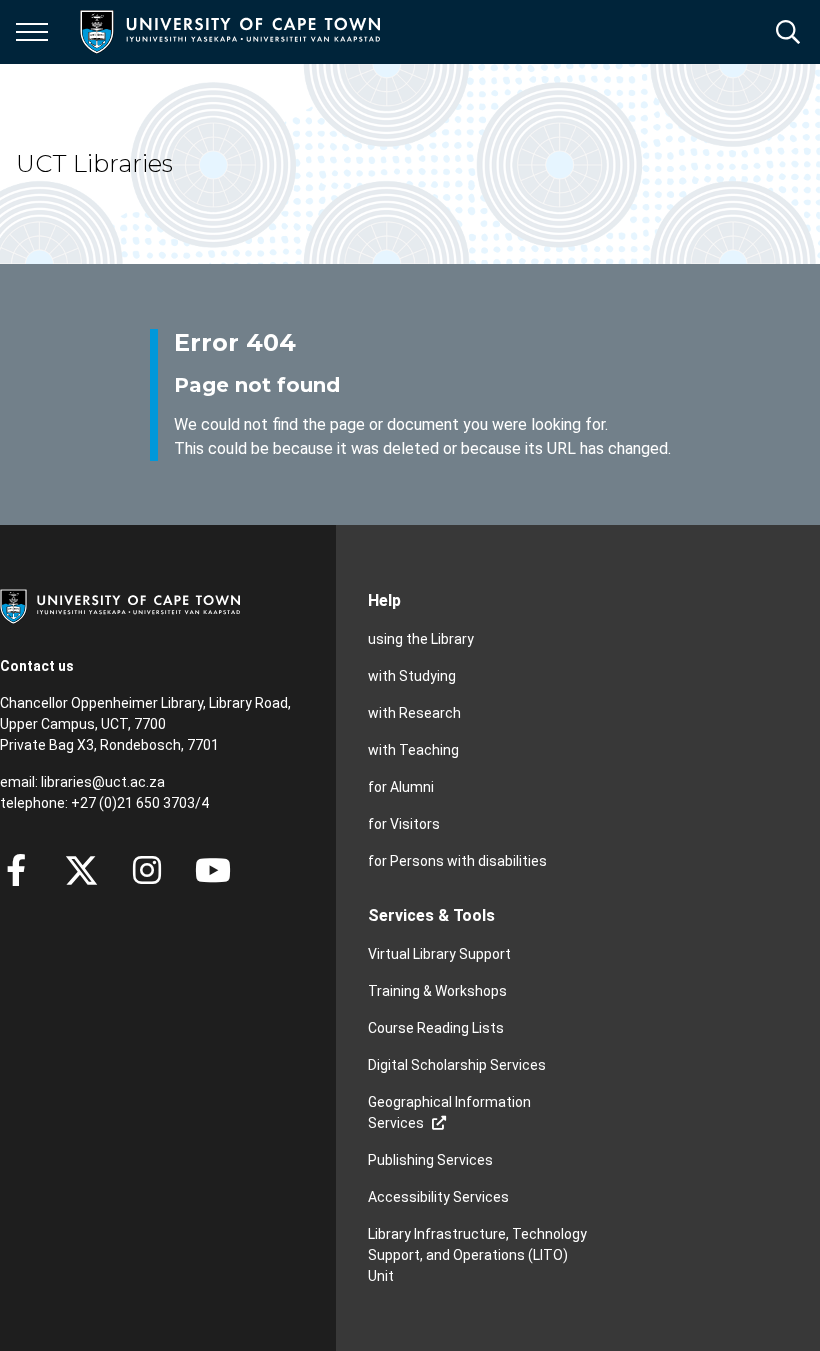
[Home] (120, 605)
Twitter (81, 870)
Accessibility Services (438, 1197)
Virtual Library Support (439, 954)
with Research (414, 713)
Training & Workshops (437, 991)
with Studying (412, 676)
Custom (147, 870)
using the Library (421, 639)
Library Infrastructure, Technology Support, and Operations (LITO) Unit (477, 1255)
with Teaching (413, 750)
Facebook (16, 870)
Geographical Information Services (449, 1112)
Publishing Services (430, 1160)
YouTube (213, 870)
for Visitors (404, 824)
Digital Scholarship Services (457, 1065)
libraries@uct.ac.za (103, 782)
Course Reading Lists (436, 1028)
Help (384, 600)
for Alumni (401, 787)
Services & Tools (431, 915)
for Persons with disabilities (457, 861)
